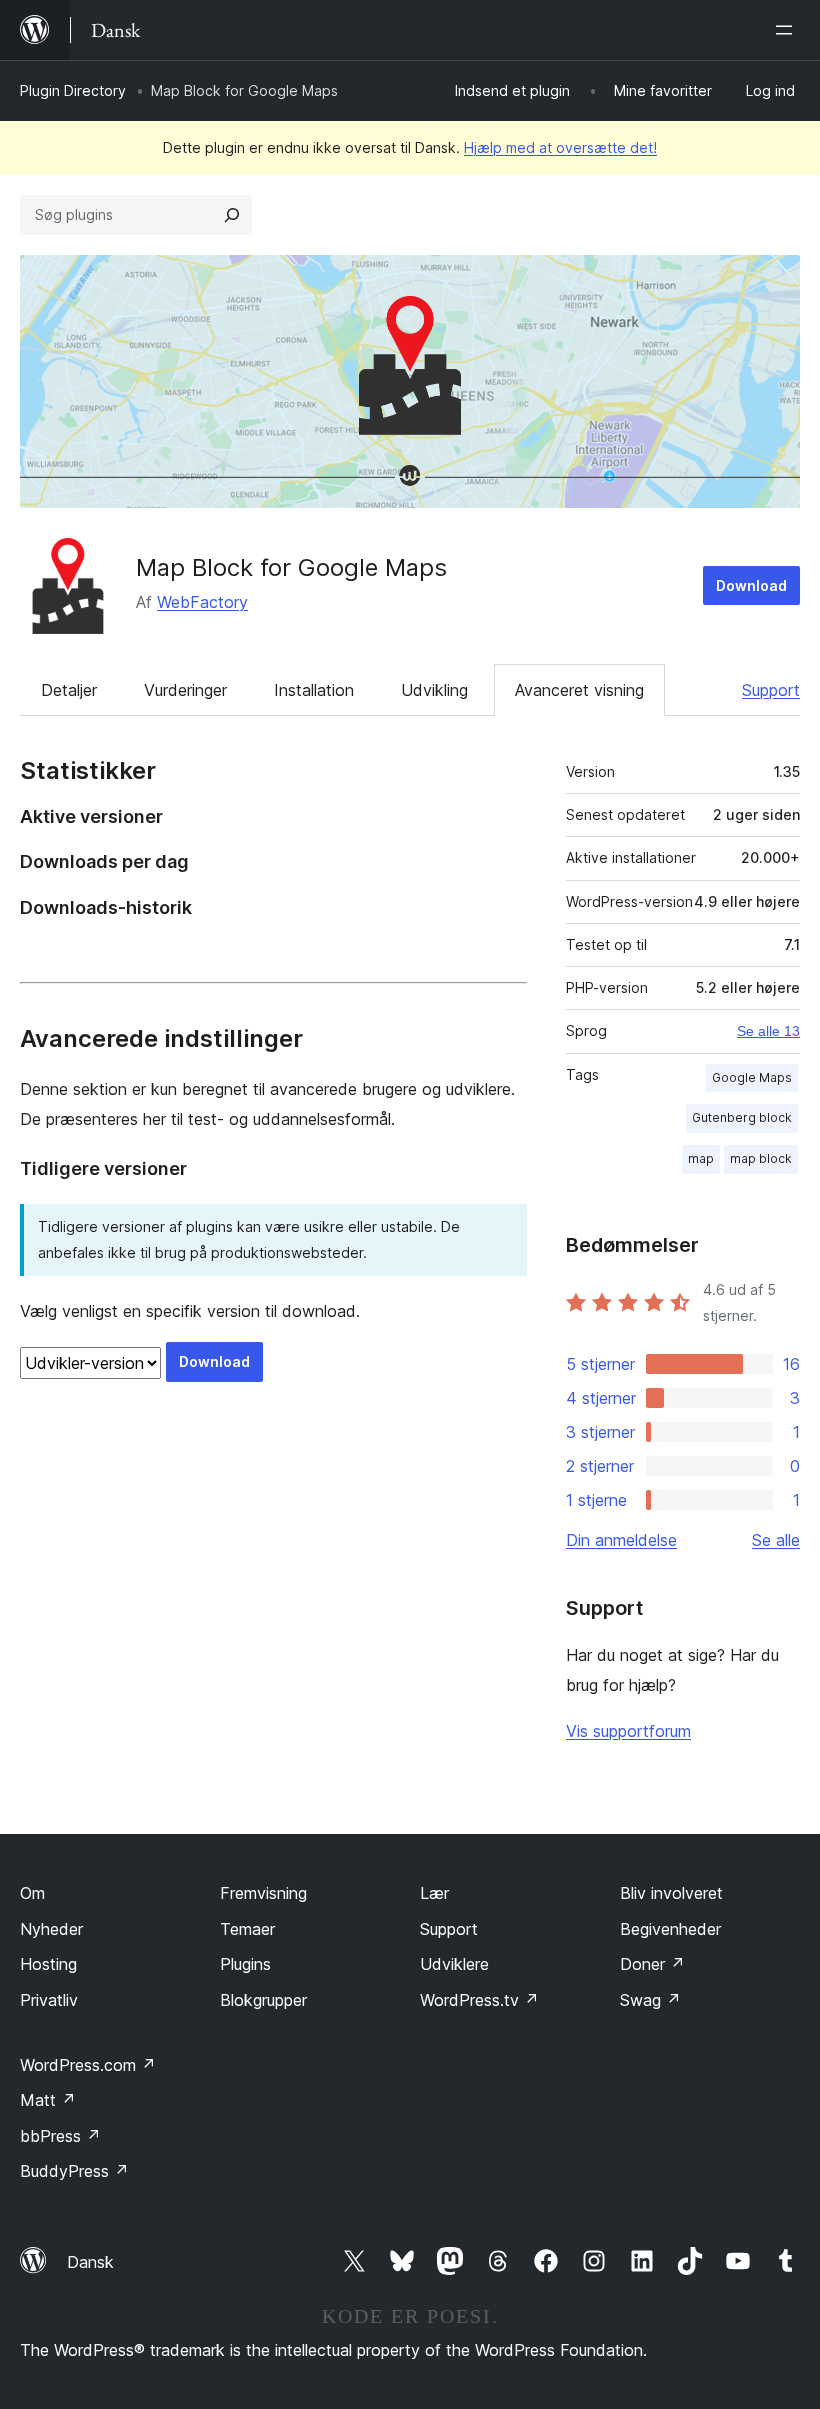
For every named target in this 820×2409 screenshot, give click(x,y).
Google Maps (752, 1077)
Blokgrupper (263, 2000)
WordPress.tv (479, 2000)
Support (771, 690)
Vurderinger (185, 690)
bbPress (60, 2136)
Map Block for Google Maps (291, 567)
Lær (434, 1893)
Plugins (245, 1964)
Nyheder (51, 1929)
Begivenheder (670, 1929)
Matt (48, 2100)
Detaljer (69, 690)
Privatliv (49, 2000)
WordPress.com (88, 2065)
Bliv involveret (671, 1893)
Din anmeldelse (621, 1540)
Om (32, 1893)
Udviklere (454, 1964)
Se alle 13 (768, 1031)
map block (761, 1158)
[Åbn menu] (788, 30)
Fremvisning (263, 1893)
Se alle (776, 1540)
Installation (314, 690)
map (701, 1158)
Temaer (247, 1929)
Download (751, 585)
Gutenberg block (742, 1117)
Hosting (48, 1964)
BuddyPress (74, 2171)
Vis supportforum (628, 1731)
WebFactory (202, 602)
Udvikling (434, 690)
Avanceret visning (579, 690)
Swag (650, 2000)
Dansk (90, 2262)
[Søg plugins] (232, 215)
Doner (652, 1964)
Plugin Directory (73, 90)
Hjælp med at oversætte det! (560, 147)
